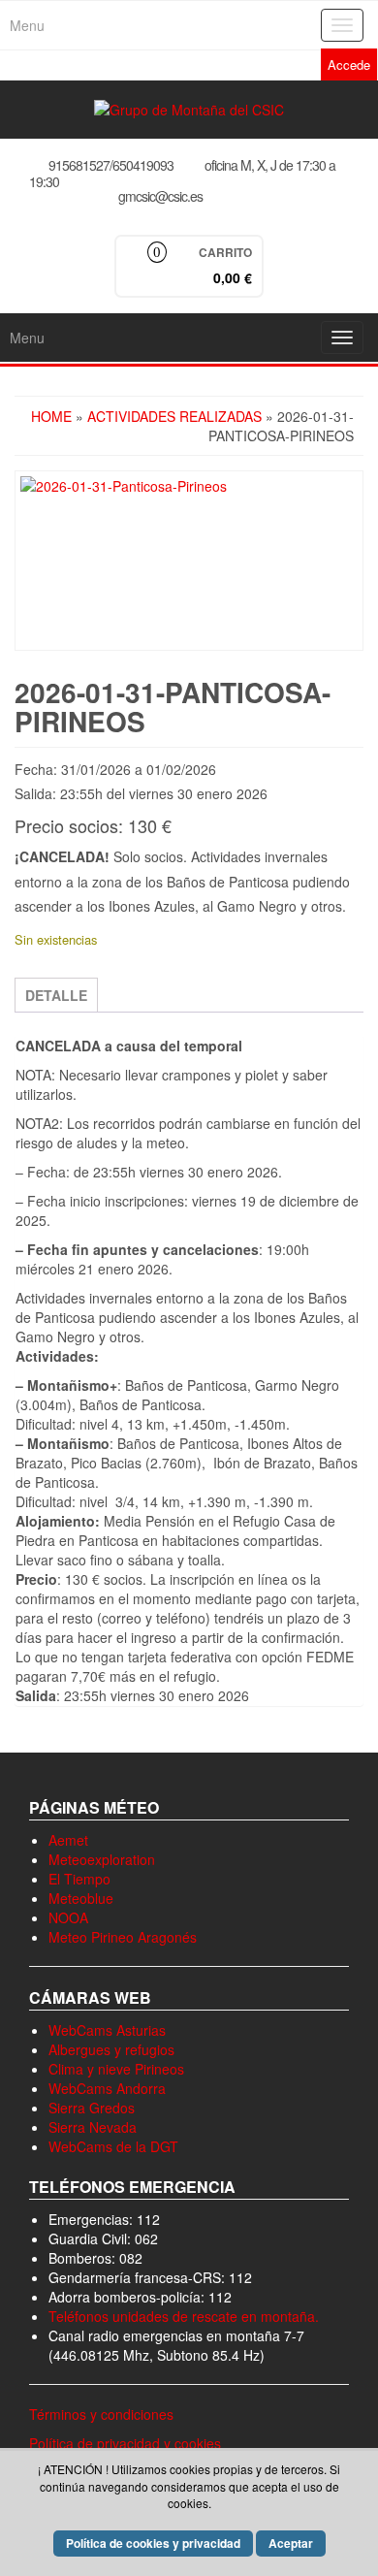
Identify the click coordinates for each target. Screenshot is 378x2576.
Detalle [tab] (56, 995)
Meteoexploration (102, 1859)
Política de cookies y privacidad (153, 2543)
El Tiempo (79, 1879)
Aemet (68, 1840)
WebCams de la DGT (113, 2146)
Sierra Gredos (92, 2108)
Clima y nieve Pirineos (116, 2069)
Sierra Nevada (93, 2127)
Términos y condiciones (101, 2414)
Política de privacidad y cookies (125, 2443)
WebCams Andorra (107, 2088)
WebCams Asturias (107, 2030)
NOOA (68, 1917)
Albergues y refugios (111, 2049)
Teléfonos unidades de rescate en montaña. (184, 2316)
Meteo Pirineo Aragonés (123, 1937)
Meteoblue (81, 1898)
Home (51, 416)
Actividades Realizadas (174, 416)
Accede (349, 64)
